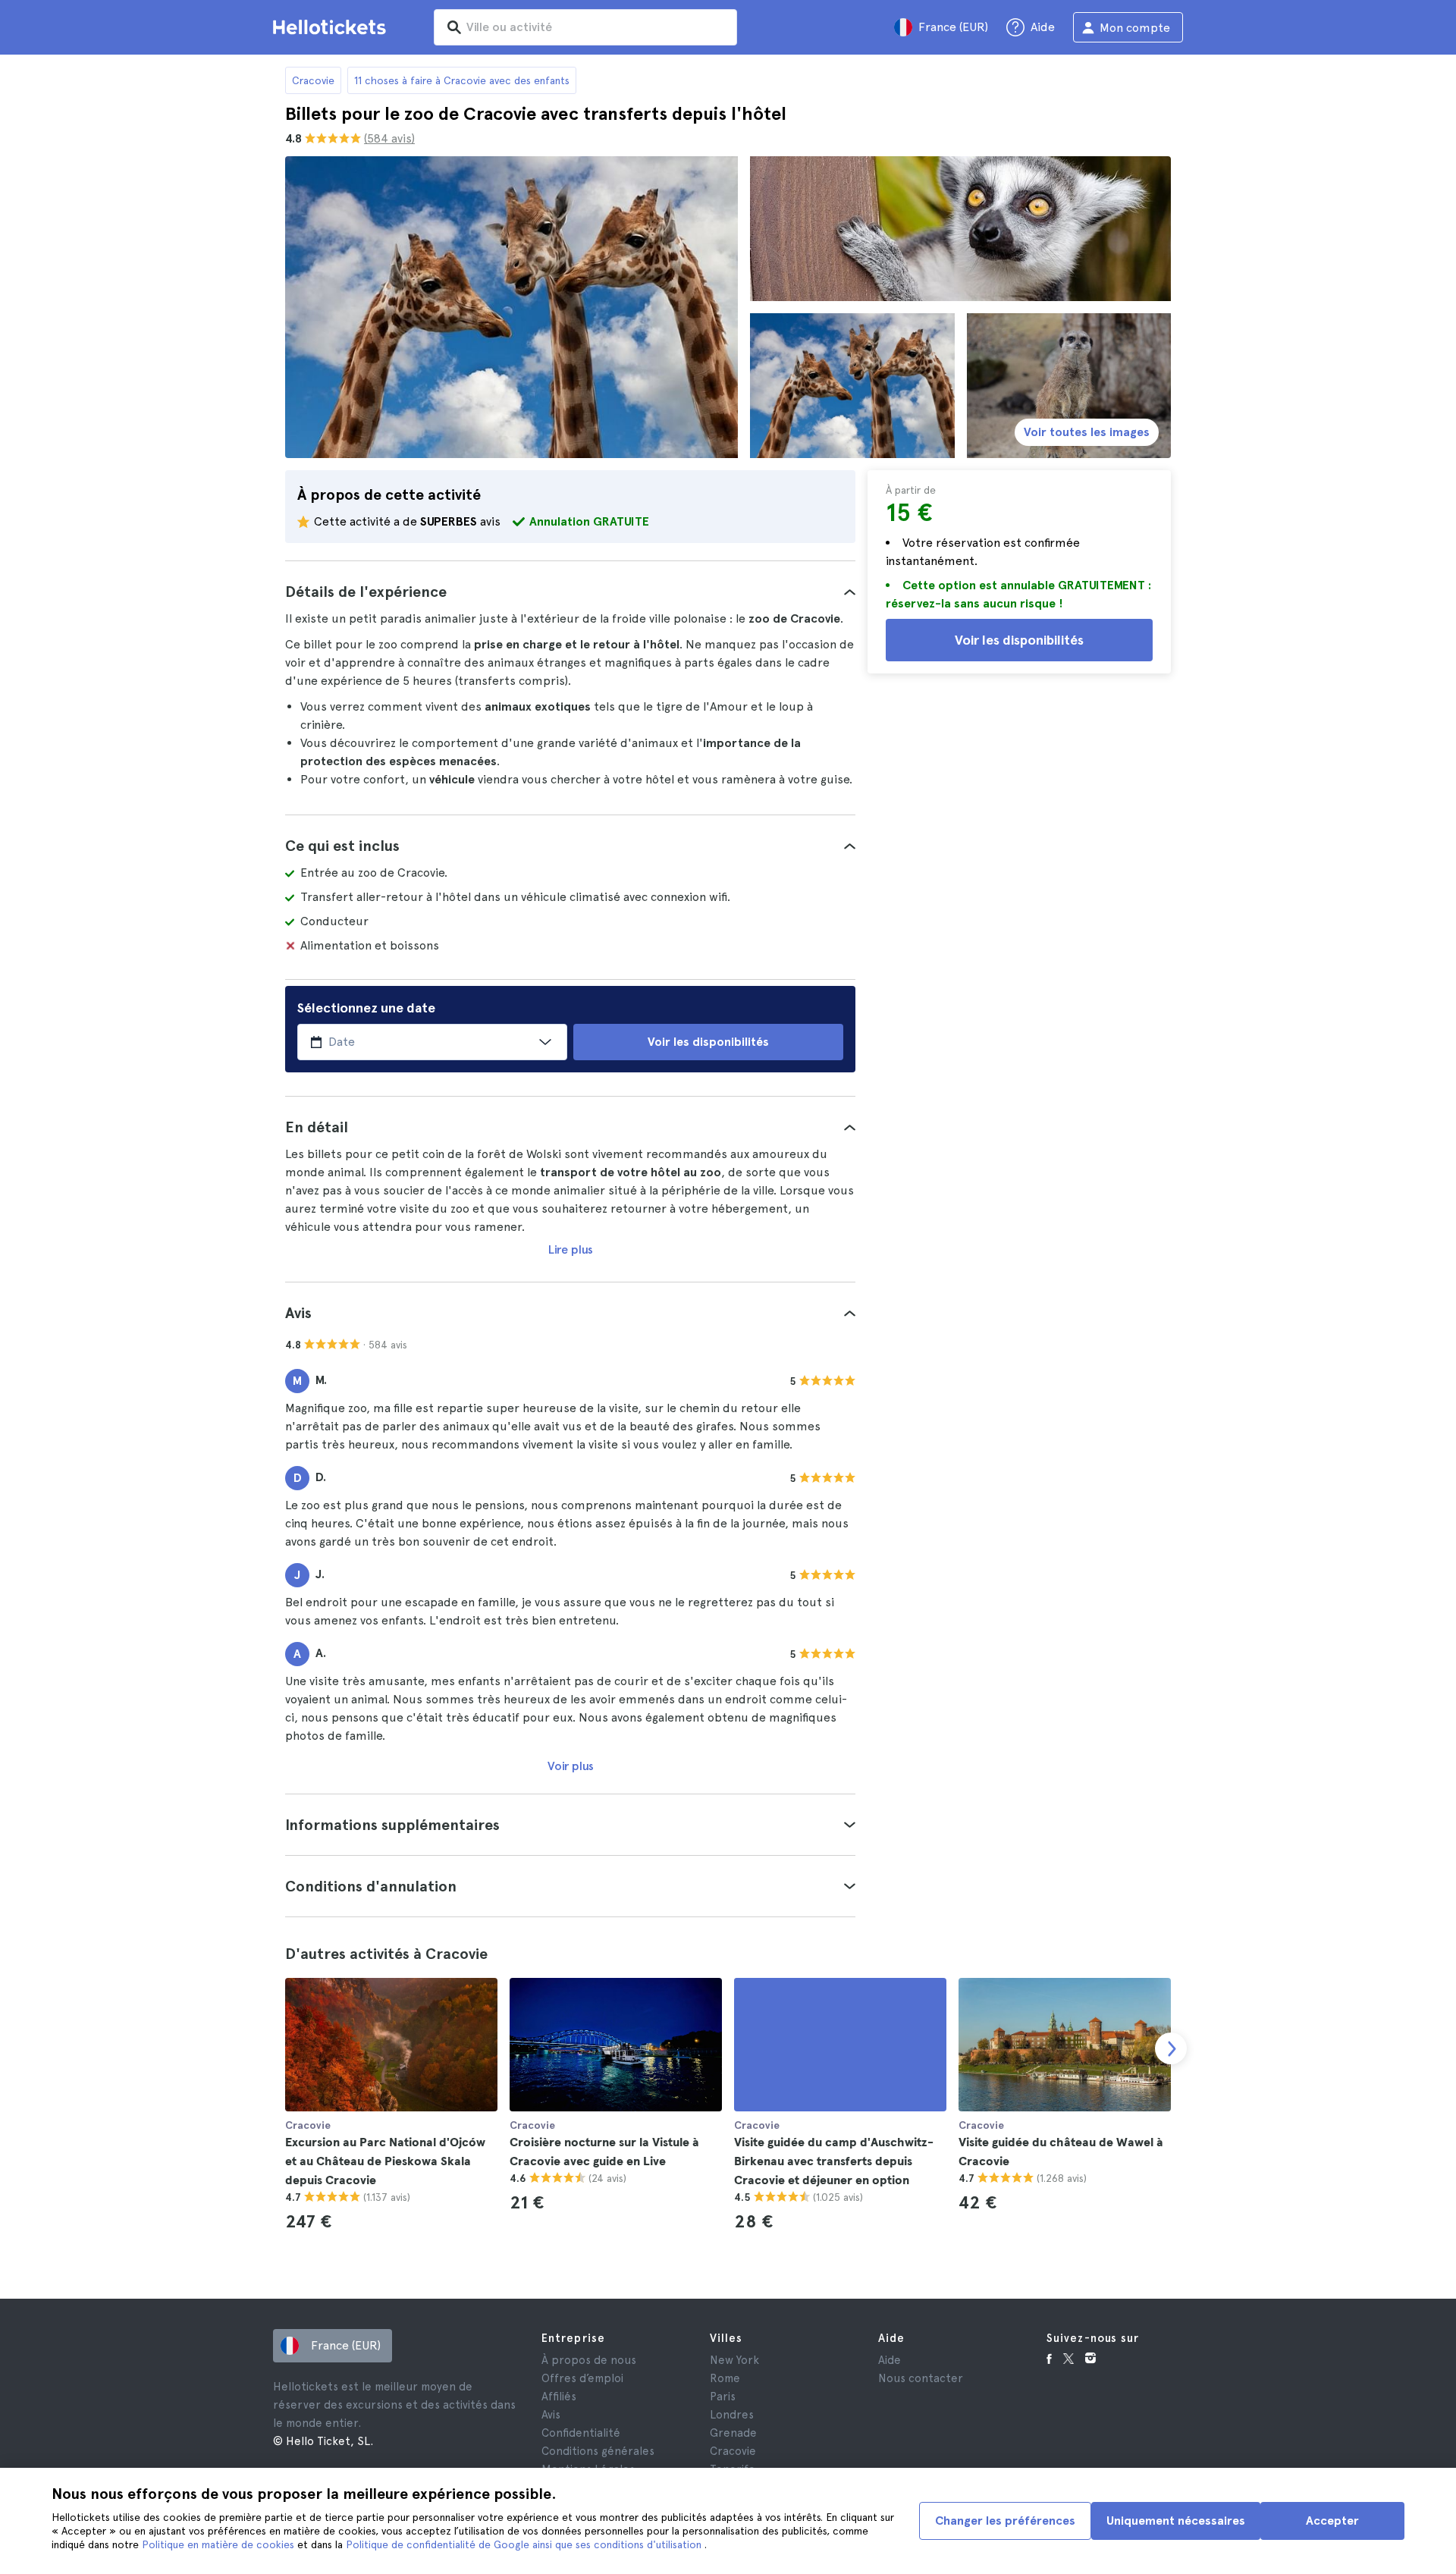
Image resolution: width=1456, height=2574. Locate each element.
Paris (723, 2397)
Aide (890, 2360)
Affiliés (559, 2397)
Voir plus (571, 1766)
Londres (732, 2415)
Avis (551, 2415)
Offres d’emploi (582, 2378)
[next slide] (1171, 2048)
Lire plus (571, 1249)
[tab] (570, 592)
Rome (725, 2378)
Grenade (733, 2433)
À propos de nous (589, 2360)
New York (734, 2360)
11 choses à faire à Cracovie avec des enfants (462, 80)
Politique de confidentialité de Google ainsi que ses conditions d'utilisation (525, 2544)
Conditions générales (598, 2451)
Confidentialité (581, 2433)
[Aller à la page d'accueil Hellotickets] (332, 27)
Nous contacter (921, 2378)
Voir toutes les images (1087, 432)
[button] (570, 592)
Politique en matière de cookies (220, 2544)
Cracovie (313, 80)
